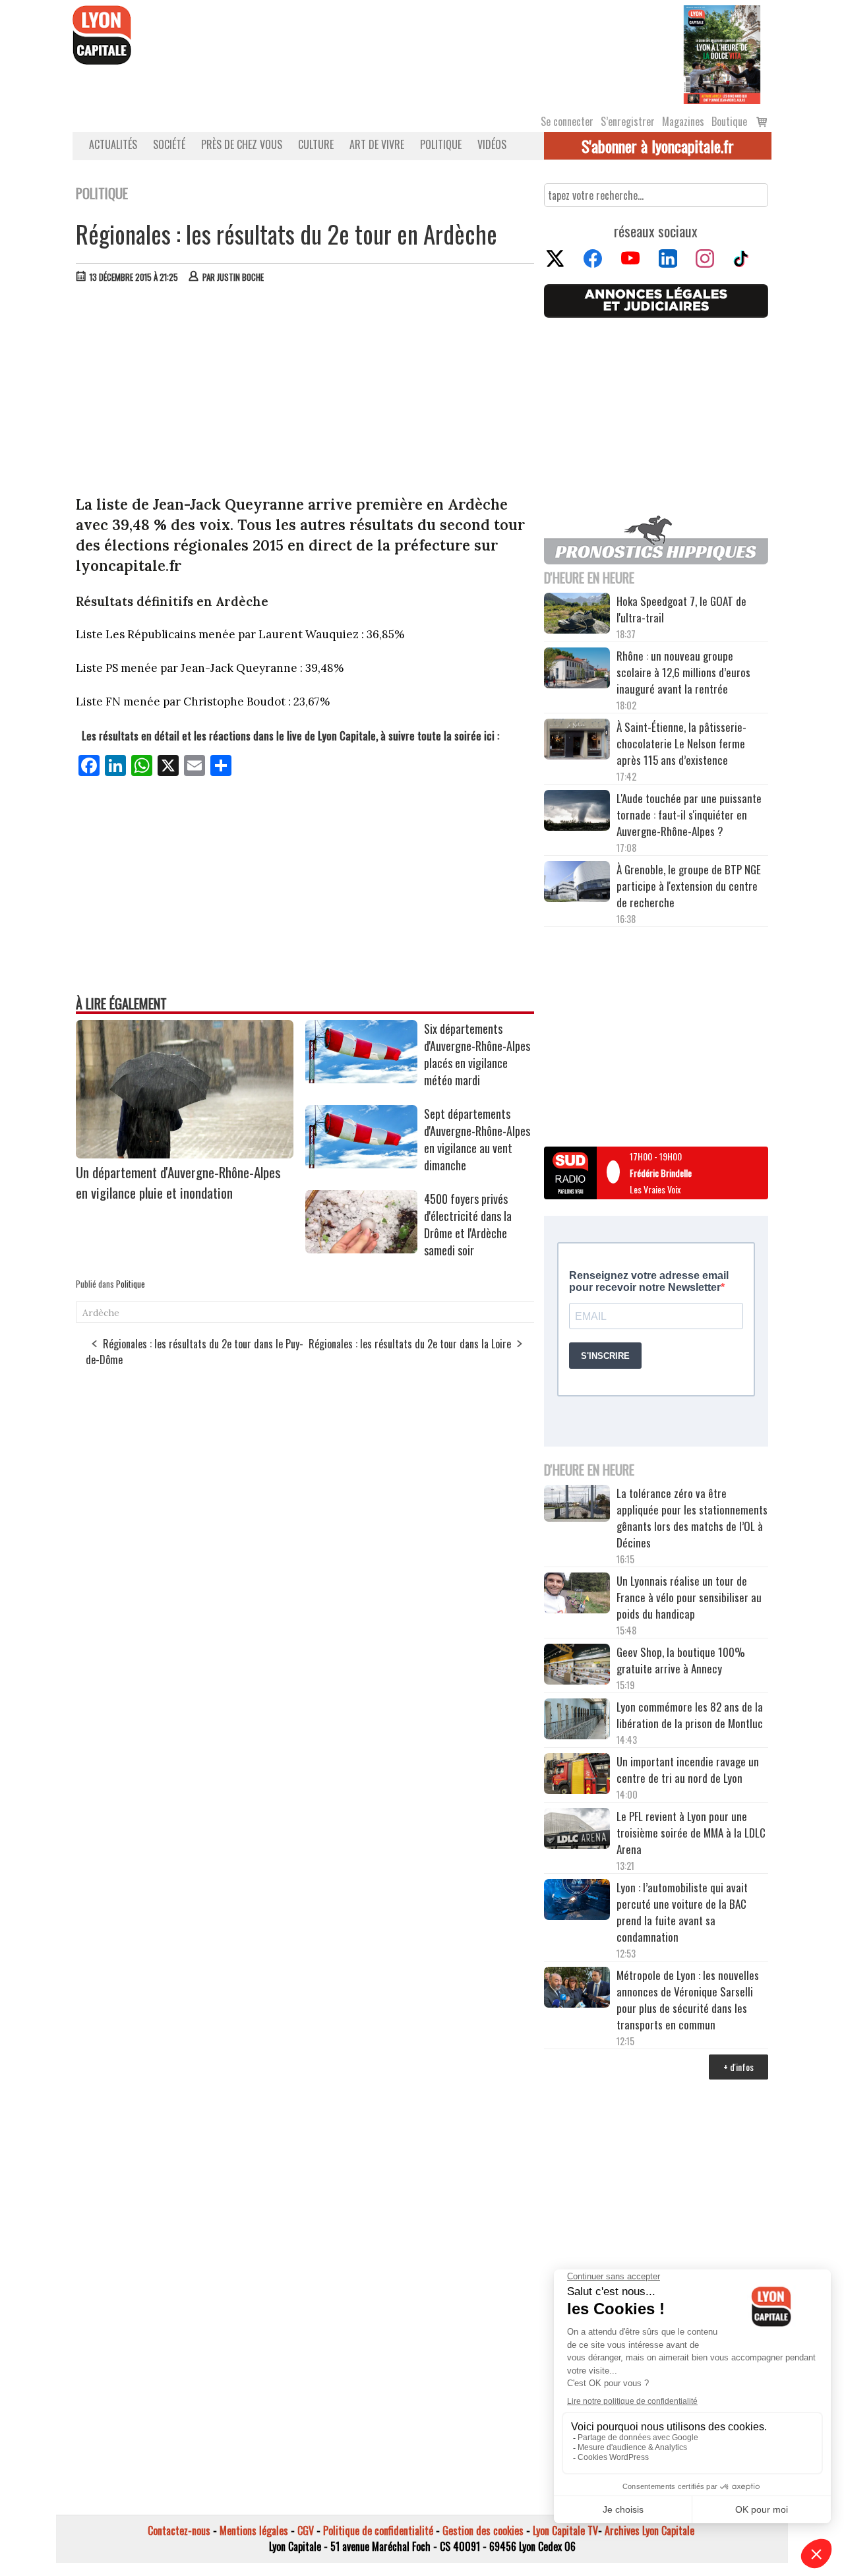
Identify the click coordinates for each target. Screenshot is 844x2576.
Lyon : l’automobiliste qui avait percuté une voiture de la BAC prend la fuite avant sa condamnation (682, 1912)
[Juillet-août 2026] (722, 53)
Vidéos (492, 144)
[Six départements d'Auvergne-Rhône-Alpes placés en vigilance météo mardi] (361, 1079)
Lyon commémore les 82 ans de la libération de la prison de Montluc (690, 1715)
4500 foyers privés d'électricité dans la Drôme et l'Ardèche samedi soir (468, 1224)
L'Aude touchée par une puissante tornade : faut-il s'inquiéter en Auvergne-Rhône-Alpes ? (689, 815)
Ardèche (101, 1313)
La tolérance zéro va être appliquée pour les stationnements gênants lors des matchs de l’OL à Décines (692, 1518)
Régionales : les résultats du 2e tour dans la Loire (410, 1344)
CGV (306, 2531)
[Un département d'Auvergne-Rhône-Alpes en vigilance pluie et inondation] (185, 1154)
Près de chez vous (242, 144)
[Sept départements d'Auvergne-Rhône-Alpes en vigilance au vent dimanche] (361, 1164)
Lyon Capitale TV (565, 2531)
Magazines (683, 121)
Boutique (729, 121)
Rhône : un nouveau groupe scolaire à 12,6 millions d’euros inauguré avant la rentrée (683, 672)
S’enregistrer (628, 121)
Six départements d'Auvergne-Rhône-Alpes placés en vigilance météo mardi (477, 1054)
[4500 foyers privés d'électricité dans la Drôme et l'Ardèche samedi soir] (361, 1249)
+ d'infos (738, 2067)
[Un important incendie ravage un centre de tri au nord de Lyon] (577, 1776)
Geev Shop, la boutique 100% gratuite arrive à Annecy (681, 1660)
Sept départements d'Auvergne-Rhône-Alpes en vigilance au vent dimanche (477, 1139)
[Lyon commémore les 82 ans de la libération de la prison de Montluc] (577, 1721)
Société (169, 144)
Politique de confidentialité (378, 2531)
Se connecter (567, 121)
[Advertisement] (305, 392)
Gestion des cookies (483, 2531)
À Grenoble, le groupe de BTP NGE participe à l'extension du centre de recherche (689, 886)
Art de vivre (377, 144)
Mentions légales (254, 2531)
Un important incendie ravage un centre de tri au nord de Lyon (688, 1770)
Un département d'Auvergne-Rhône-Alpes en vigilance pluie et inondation (178, 1182)
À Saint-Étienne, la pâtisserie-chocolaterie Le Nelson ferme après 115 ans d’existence (681, 743)
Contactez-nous (179, 2531)
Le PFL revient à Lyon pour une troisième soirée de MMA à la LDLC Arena (691, 1833)
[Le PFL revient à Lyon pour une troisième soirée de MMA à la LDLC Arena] (577, 1830)
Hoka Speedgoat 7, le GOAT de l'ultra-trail (681, 609)
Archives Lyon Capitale (649, 2531)
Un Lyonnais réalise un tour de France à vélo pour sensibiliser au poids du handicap (689, 1597)
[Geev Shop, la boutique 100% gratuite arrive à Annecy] (577, 1666)
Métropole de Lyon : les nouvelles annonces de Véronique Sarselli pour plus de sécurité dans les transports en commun (688, 2000)
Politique (441, 144)
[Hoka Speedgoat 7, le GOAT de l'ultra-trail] (577, 615)
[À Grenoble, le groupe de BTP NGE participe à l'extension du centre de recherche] (577, 884)
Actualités (113, 144)
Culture (316, 144)
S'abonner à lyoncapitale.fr (658, 146)
